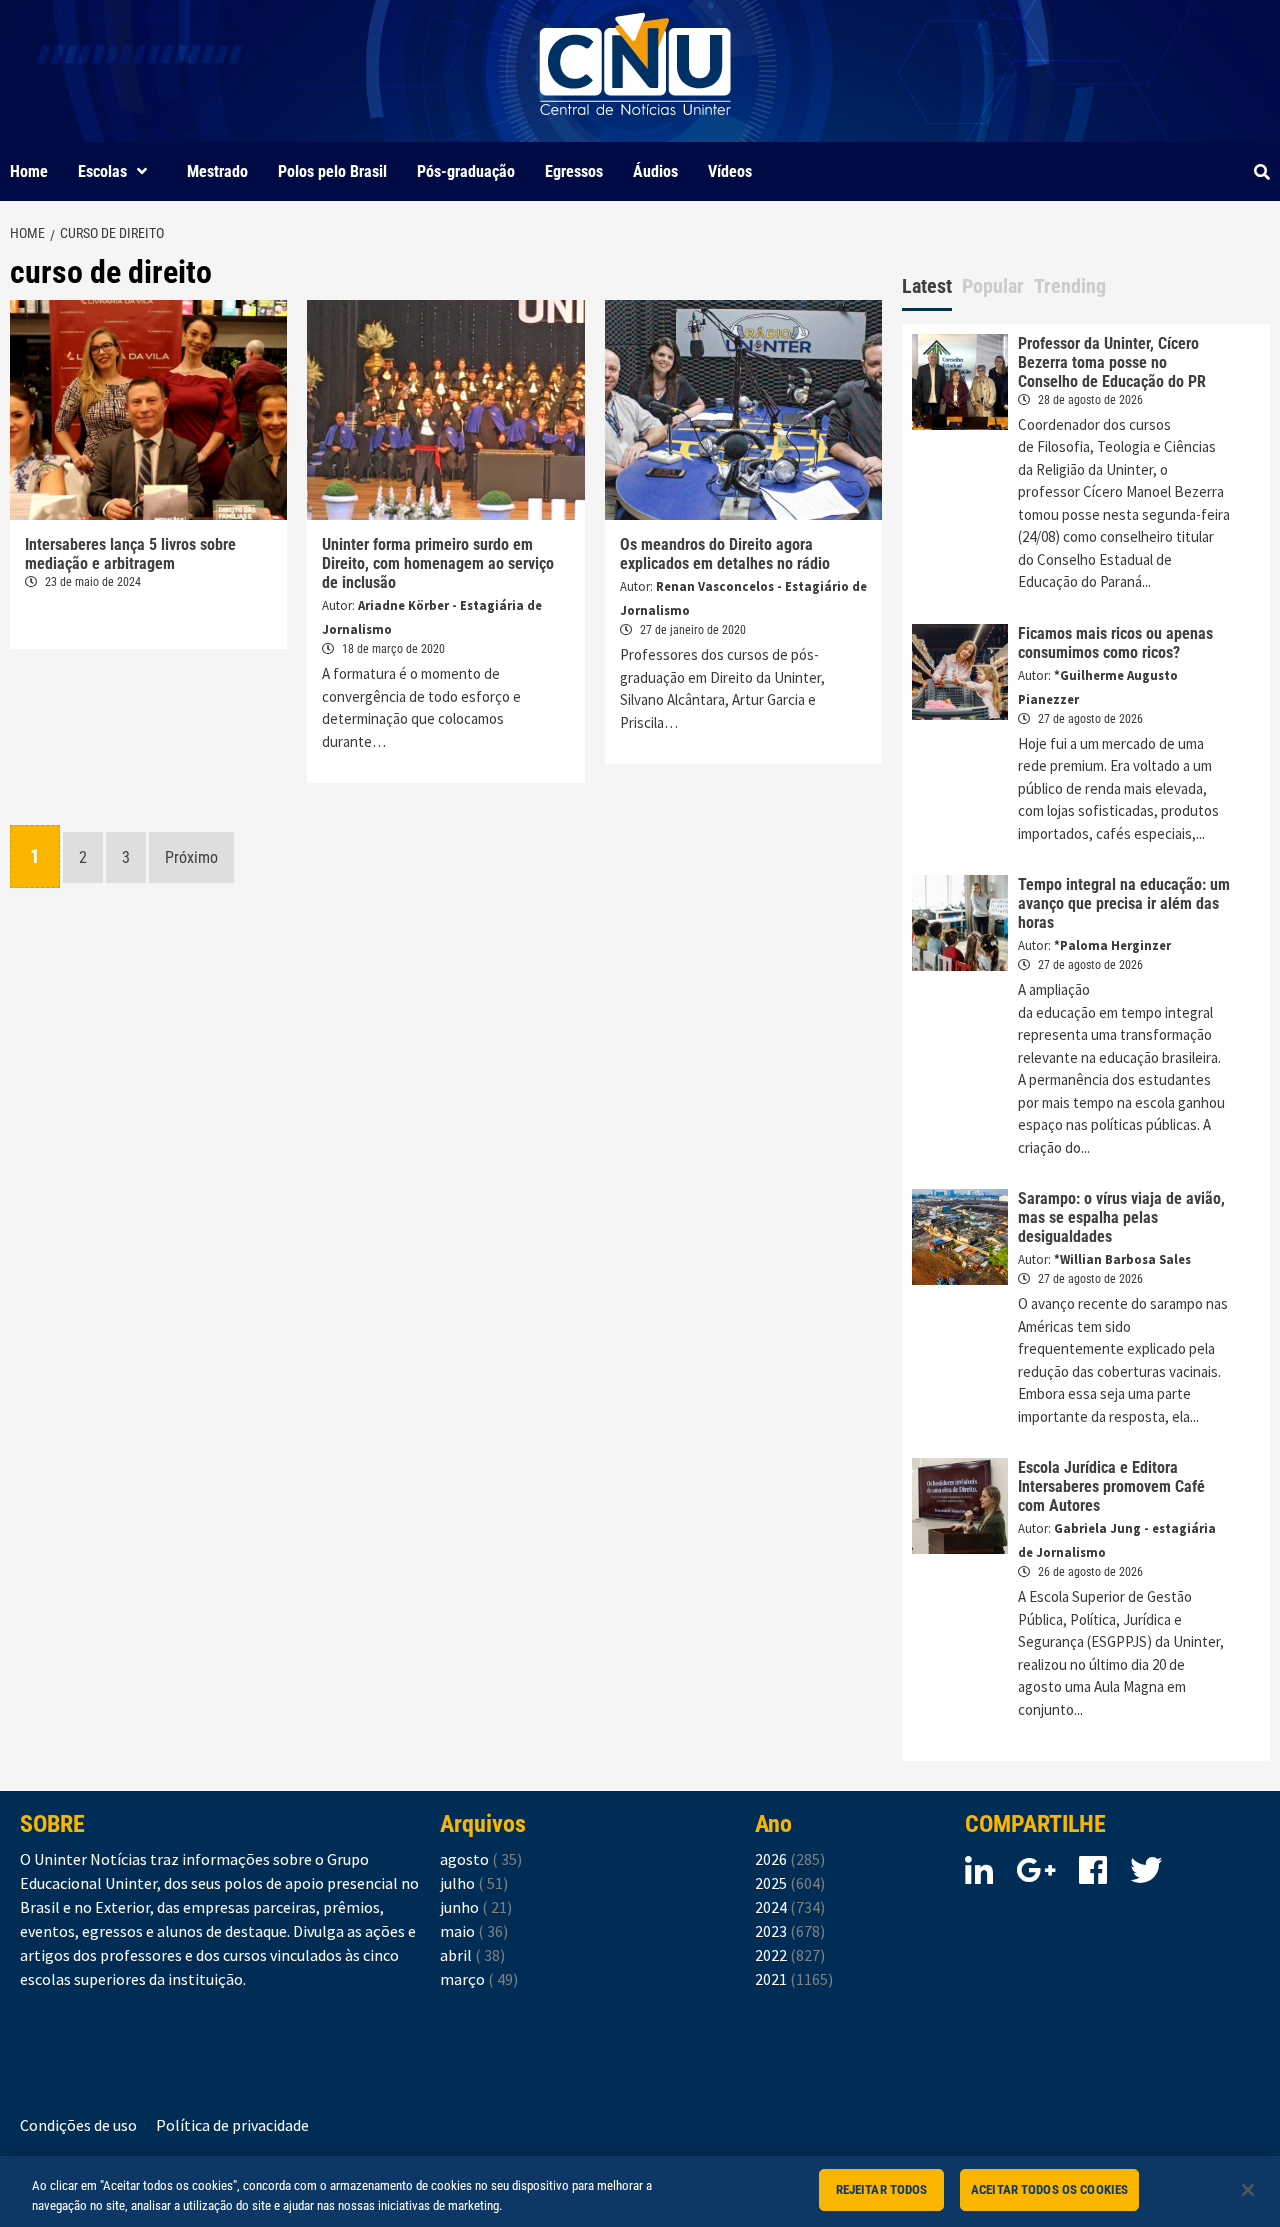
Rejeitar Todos (882, 2189)
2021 (794, 1979)
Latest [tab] (927, 286)
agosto (481, 1859)
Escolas (102, 171)
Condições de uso (78, 2125)
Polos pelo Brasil (332, 171)
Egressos (574, 171)
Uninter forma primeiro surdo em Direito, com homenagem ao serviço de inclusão (438, 563)
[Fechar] (1248, 2190)
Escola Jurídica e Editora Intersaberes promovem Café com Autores (1111, 1486)
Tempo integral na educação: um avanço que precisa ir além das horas (1124, 903)
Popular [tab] (993, 286)
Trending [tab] (1070, 286)
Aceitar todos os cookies (1049, 2189)
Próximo (191, 857)
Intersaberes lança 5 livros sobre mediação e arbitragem (130, 554)
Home (29, 171)
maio (474, 1931)
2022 (790, 1955)
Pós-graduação (466, 171)
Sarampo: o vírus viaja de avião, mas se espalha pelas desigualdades (1121, 1217)
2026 (790, 1859)
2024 (790, 1907)
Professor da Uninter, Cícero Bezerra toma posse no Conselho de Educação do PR (1112, 362)
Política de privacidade (232, 2125)
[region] (640, 2191)
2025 (790, 1883)
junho (476, 1907)
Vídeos (730, 171)
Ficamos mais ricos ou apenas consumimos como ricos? (1115, 643)
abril (472, 1955)
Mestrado (217, 171)
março (479, 1979)
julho (474, 1883)
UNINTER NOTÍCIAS (635, 130)
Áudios (655, 171)
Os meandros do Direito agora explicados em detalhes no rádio (725, 554)
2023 (790, 1931)
